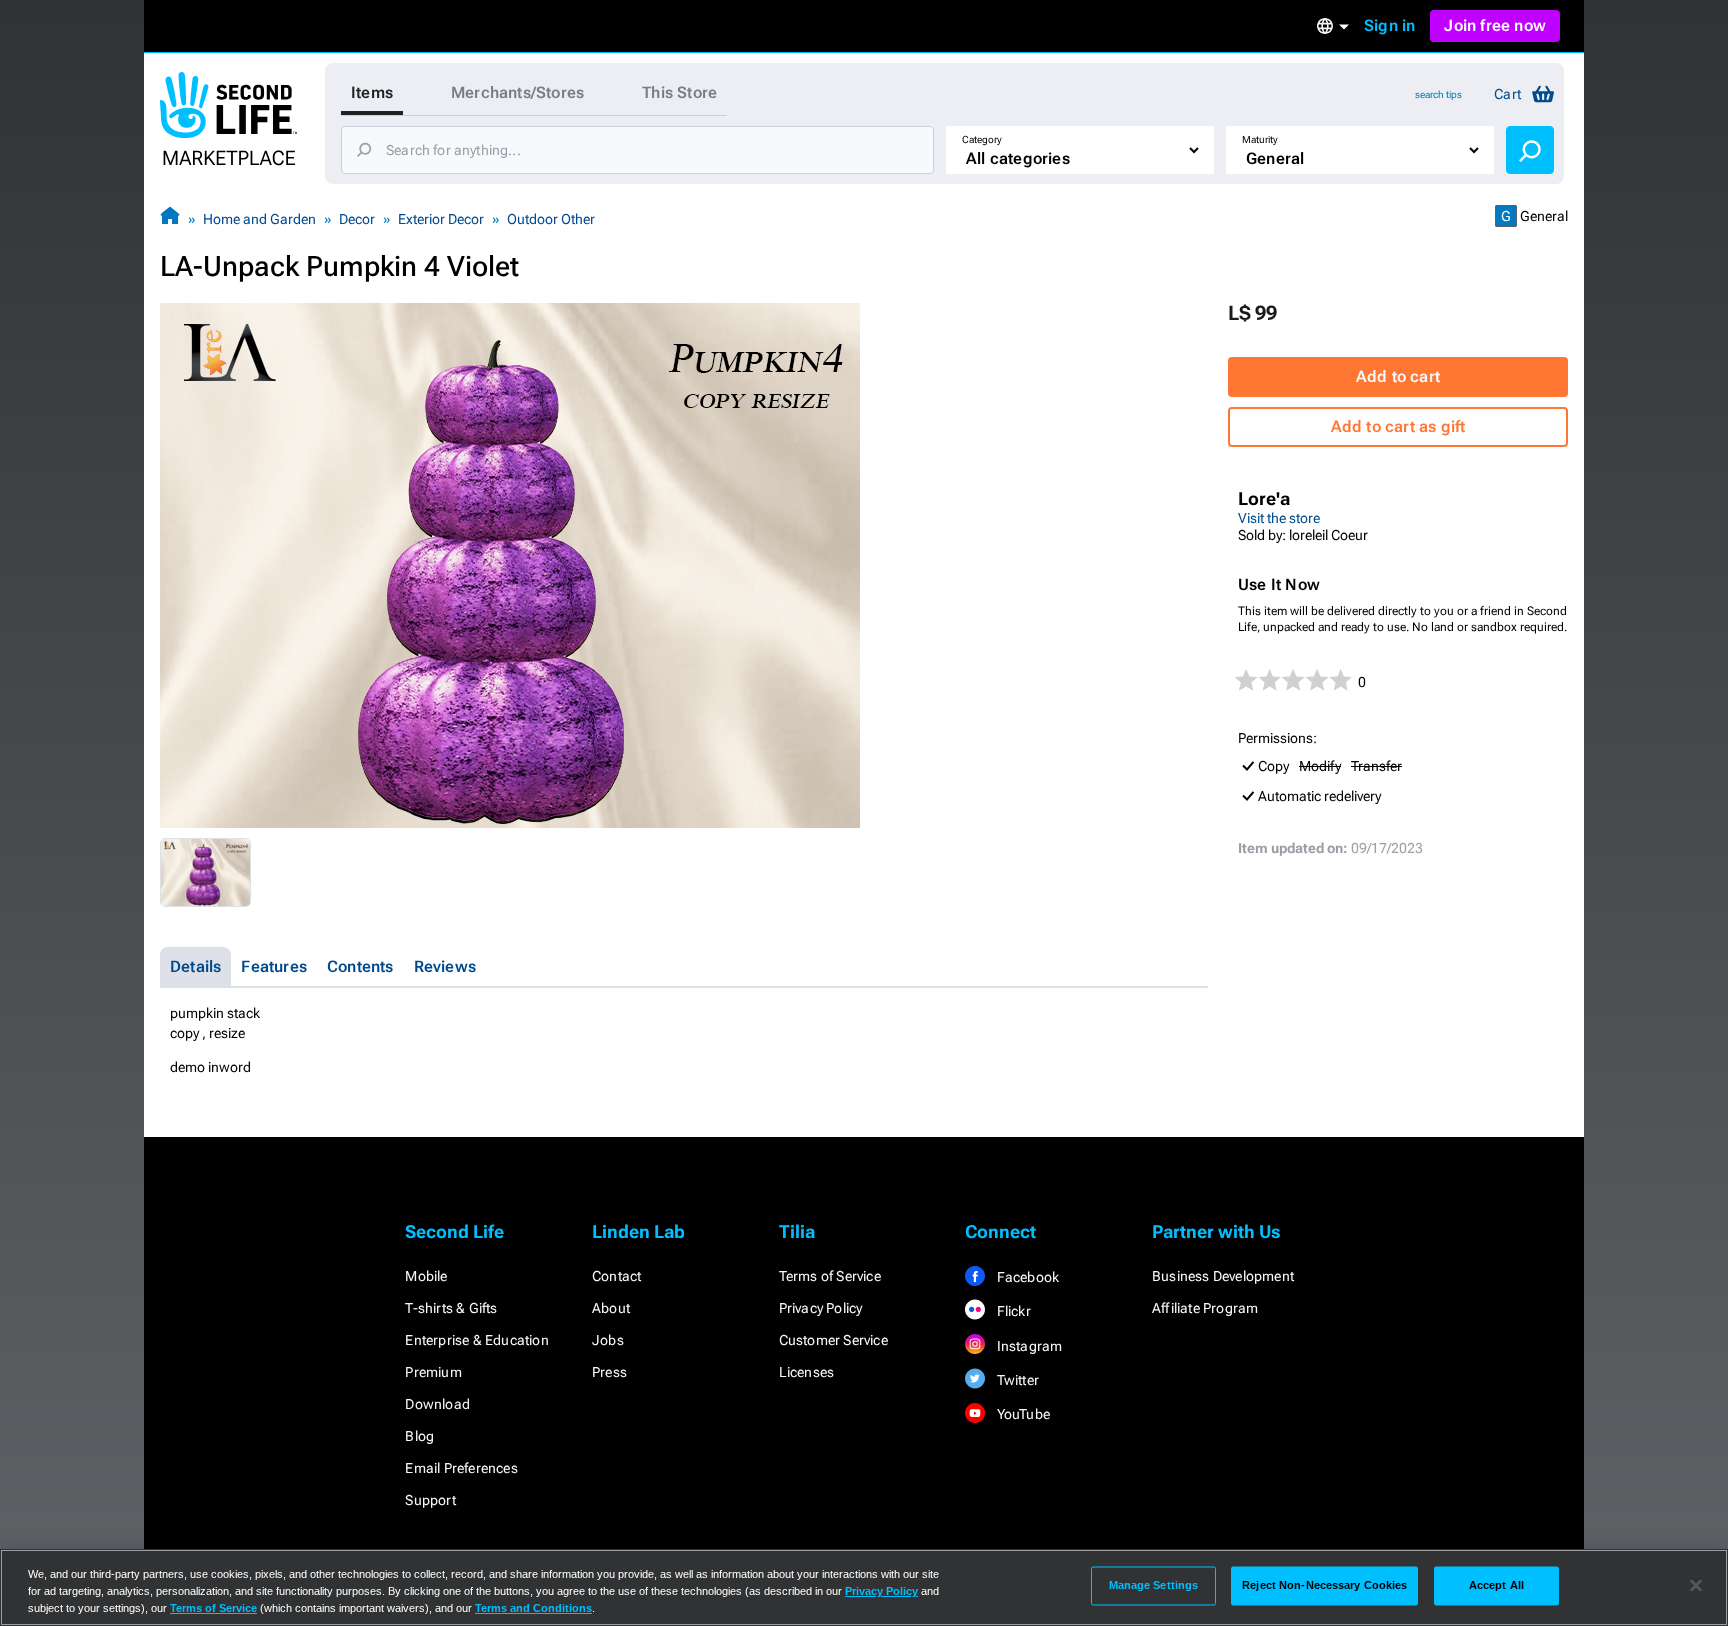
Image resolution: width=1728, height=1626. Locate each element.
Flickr (1011, 1311)
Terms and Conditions (533, 1608)
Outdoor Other (551, 219)
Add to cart (1398, 376)
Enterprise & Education (476, 1340)
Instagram (1027, 1346)
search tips (1438, 94)
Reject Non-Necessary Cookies (1324, 1585)
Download (437, 1404)
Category (982, 139)
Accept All (1496, 1585)
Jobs (608, 1340)
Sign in (1389, 25)
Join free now (1495, 25)
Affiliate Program (1205, 1308)
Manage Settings (1154, 1585)
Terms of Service (830, 1276)
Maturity (1260, 139)
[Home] (170, 218)
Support (430, 1500)
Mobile (426, 1276)
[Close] (1696, 1586)
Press (609, 1372)
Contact (616, 1276)
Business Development (1223, 1276)
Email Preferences (461, 1468)
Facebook (1026, 1277)
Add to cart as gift (1398, 426)
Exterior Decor (441, 219)
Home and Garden (259, 219)
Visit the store (1279, 518)
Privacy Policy (821, 1308)
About (611, 1308)
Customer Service (833, 1340)
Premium (433, 1372)
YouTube (1021, 1414)
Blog (419, 1436)
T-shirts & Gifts (451, 1308)
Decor (357, 219)
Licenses (807, 1372)
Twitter (1016, 1380)
